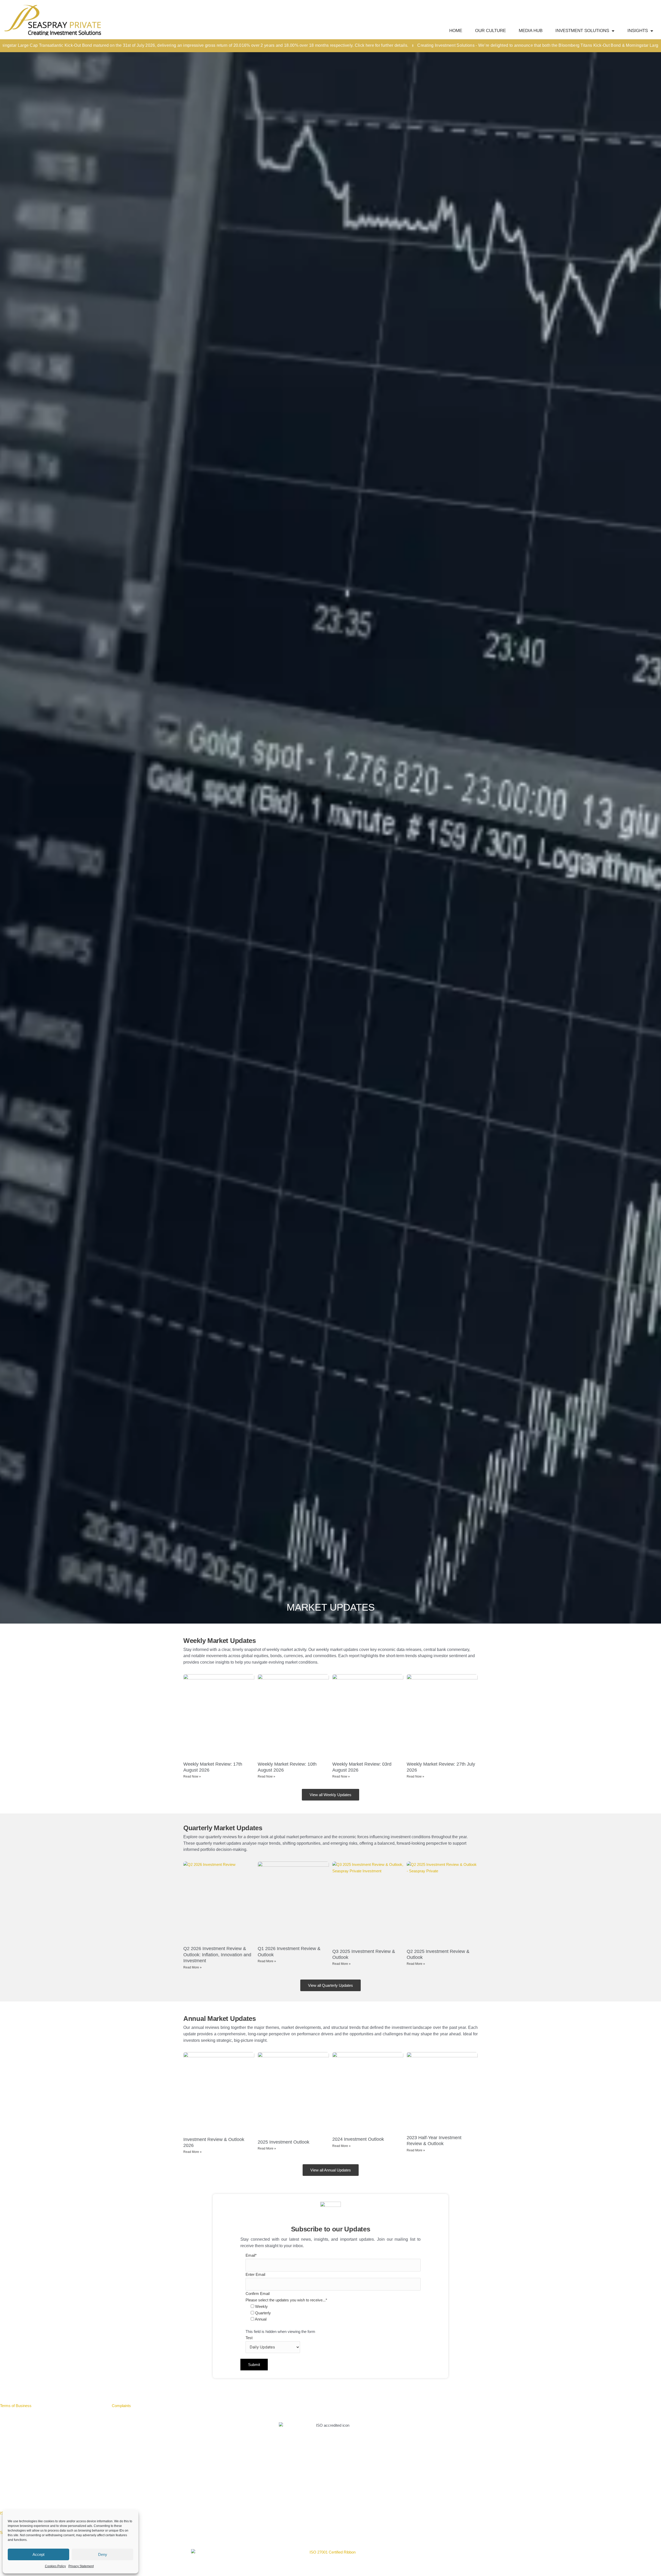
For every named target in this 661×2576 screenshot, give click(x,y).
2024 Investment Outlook (358, 2139)
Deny (103, 2554)
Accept (38, 2554)
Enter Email (255, 2274)
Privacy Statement (81, 2566)
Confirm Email (258, 2294)
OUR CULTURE (490, 31)
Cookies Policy (55, 2566)
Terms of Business (16, 2406)
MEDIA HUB (531, 31)
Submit (254, 2365)
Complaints (121, 2406)
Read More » (192, 1967)
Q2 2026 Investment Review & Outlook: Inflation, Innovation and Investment (217, 1955)
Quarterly (263, 2313)
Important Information (56, 2406)
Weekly (261, 2306)
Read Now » (192, 1776)
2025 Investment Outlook (284, 2142)
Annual (261, 2319)
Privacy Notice (92, 2406)
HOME (456, 31)
